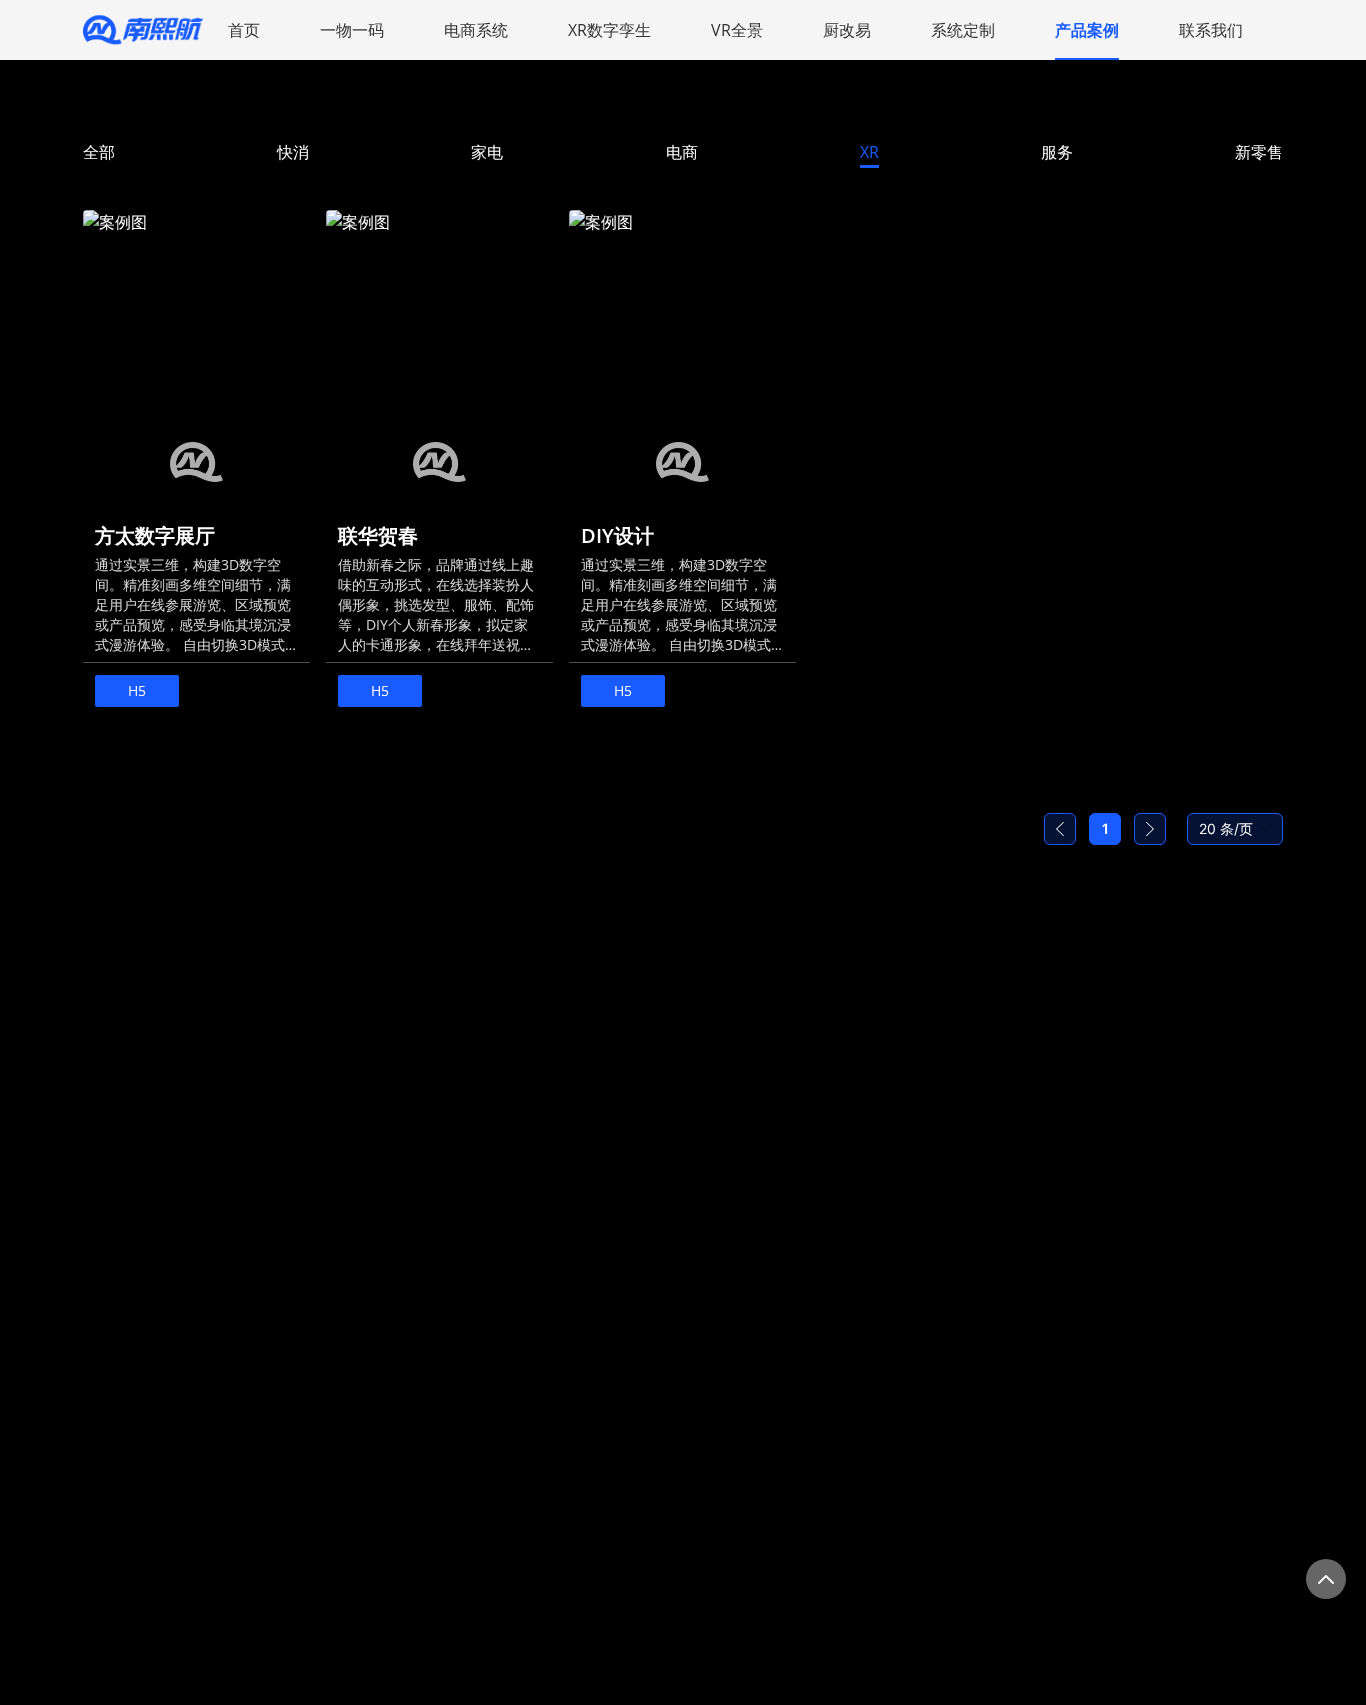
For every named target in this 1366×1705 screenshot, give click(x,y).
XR (869, 152)
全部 (99, 152)
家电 (487, 152)
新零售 (1259, 152)
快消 (293, 152)
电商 (682, 152)
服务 (1057, 152)
